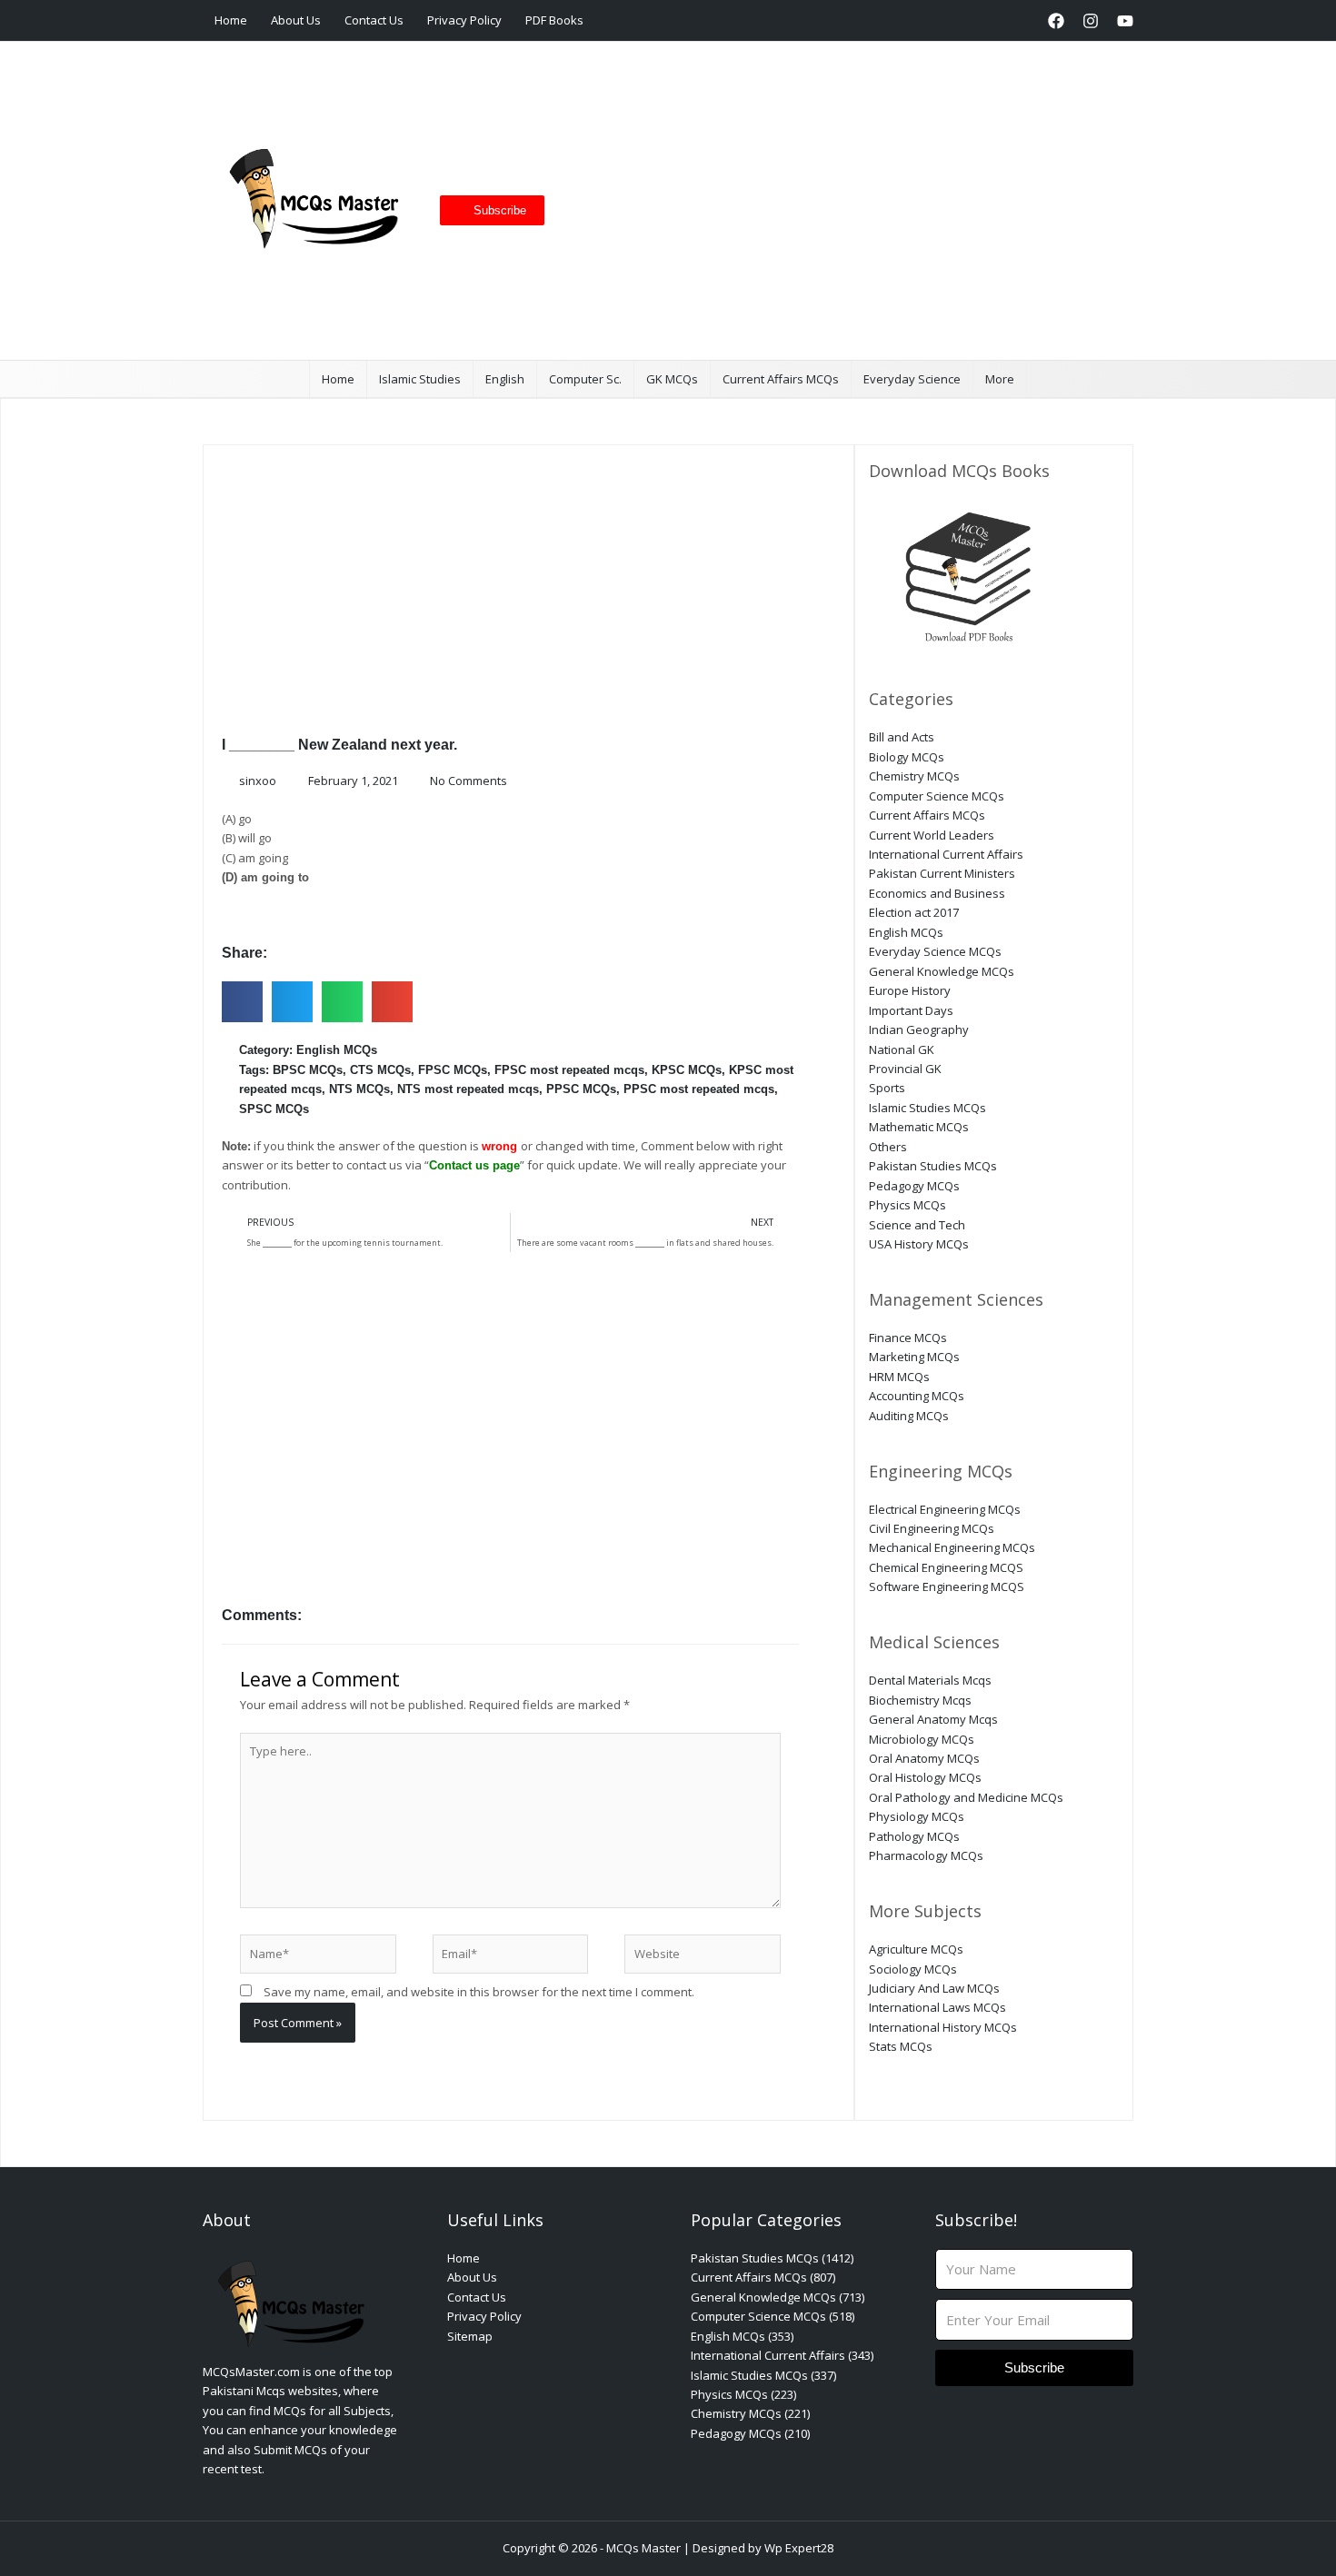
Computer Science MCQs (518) (773, 2316)
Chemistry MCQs (914, 776)
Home (231, 20)
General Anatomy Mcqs (933, 1719)
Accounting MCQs (917, 1396)
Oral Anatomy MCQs (924, 1758)
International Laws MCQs (937, 2007)
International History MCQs (943, 2027)
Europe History (910, 990)
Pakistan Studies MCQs (933, 1166)
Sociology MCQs (913, 1969)
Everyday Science (912, 379)
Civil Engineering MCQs (932, 1528)
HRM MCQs (899, 1377)
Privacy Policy (464, 20)
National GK (902, 1049)
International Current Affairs (946, 854)
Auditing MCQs (909, 1416)
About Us (296, 20)
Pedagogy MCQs (914, 1186)
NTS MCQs (359, 1089)
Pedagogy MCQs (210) (750, 2433)
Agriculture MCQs (916, 1949)
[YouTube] (1125, 21)
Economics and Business (937, 893)
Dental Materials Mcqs (930, 1680)
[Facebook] (1056, 21)
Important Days (911, 1010)
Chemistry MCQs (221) (750, 2413)
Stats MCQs (901, 2046)
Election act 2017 (914, 912)
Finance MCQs (908, 1338)
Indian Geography (919, 1029)
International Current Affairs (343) (782, 2355)
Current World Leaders (932, 835)
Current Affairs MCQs (781, 379)
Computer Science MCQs (937, 796)
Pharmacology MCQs (926, 1855)
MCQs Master (643, 2548)
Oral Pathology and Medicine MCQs (966, 1797)
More (1000, 379)
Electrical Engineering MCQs (945, 1509)
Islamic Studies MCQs (927, 1108)
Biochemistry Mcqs (920, 1700)
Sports (887, 1088)
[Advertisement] (832, 201)
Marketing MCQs (914, 1357)
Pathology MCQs (914, 1836)
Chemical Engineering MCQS (946, 1567)
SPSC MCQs (274, 1109)
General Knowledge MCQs (942, 971)
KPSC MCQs (687, 1070)
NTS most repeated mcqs (468, 1089)
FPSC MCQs (453, 1070)
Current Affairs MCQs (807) (763, 2277)
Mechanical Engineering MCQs (952, 1547)
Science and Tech (917, 1225)
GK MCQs (672, 379)
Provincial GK (905, 1069)
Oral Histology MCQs (925, 1777)
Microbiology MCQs (922, 1739)
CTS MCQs (380, 1070)
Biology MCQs (907, 757)
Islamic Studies (420, 379)
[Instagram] (1091, 21)
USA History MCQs (919, 1244)
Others (888, 1147)
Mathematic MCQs (919, 1127)
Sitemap (470, 2336)
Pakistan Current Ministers (942, 873)
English (505, 379)
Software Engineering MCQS (947, 1586)
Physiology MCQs (917, 1816)
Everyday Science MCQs (935, 951)
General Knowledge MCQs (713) (778, 2297)
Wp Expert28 (799, 2548)
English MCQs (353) (742, 2336)
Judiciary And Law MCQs (934, 1988)
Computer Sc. (585, 379)
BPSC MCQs (308, 1070)
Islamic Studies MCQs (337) (763, 2375)
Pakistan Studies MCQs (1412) (772, 2258)
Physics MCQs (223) (743, 2394)
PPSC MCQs (581, 1089)
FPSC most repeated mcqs (569, 1070)
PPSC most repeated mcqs (699, 1089)
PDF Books (554, 20)
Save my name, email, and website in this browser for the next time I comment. (479, 1992)
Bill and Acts (902, 737)
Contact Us (374, 20)
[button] (1021, 20)
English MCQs (337, 1050)
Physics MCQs (907, 1205)
